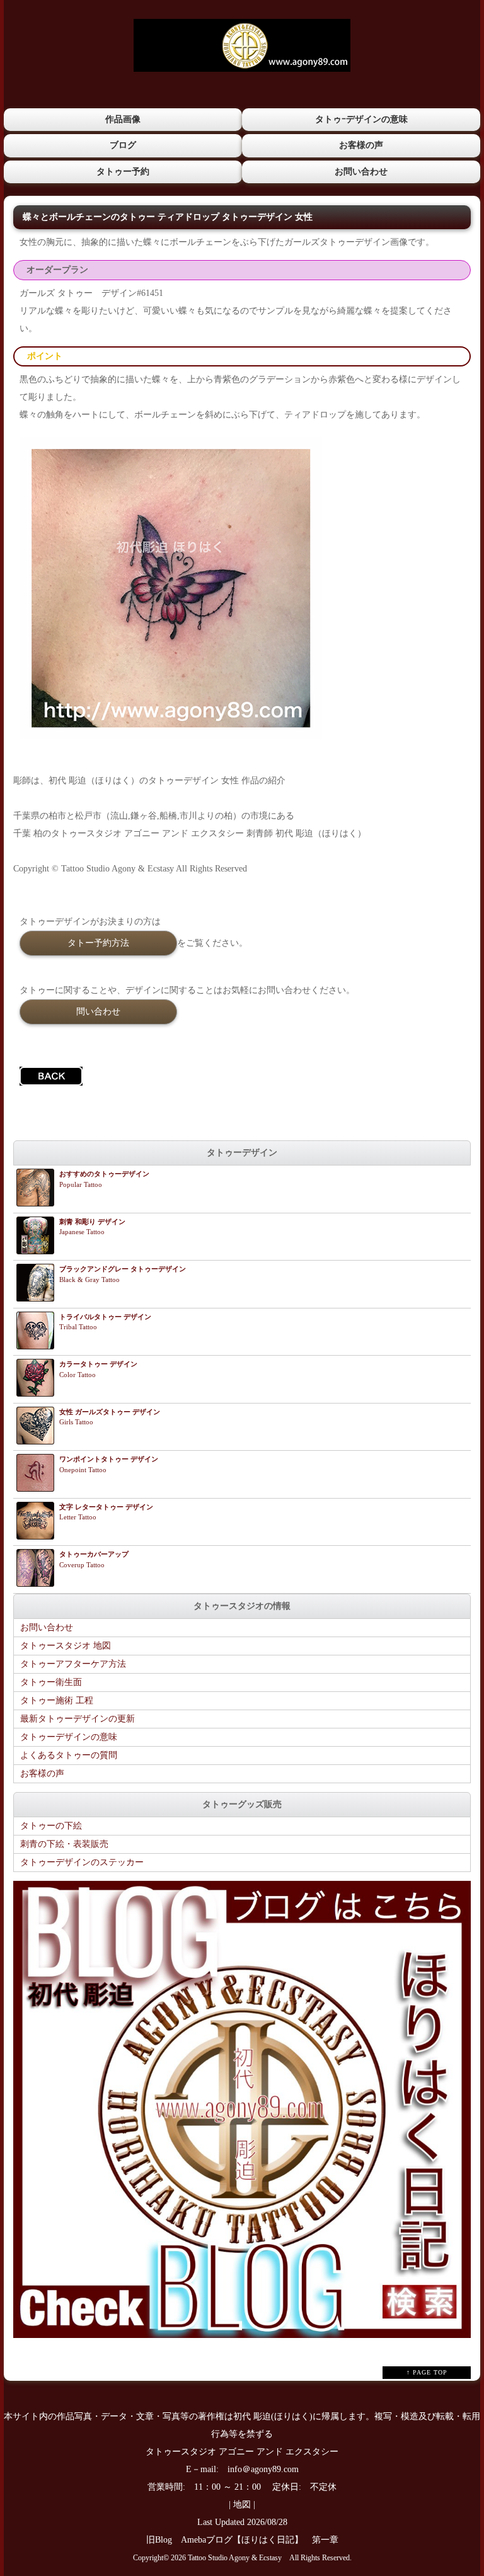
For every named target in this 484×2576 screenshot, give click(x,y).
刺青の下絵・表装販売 (64, 1844)
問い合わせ (98, 1011)
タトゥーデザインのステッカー (82, 1862)
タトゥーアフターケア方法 (73, 1664)
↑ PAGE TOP (427, 2372)
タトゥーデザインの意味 (69, 1737)
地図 (242, 2505)
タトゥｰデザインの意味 (361, 119)
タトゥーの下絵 (51, 1826)
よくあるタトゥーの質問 (69, 1755)
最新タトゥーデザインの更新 (78, 1719)
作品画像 (123, 119)
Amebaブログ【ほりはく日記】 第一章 (264, 2540)
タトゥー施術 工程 (57, 1700)
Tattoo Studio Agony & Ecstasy (235, 2558)
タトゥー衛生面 (51, 1682)
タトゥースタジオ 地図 (66, 1646)
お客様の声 (361, 145)
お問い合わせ (361, 172)
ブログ (123, 145)
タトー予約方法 (98, 943)
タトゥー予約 (123, 172)
